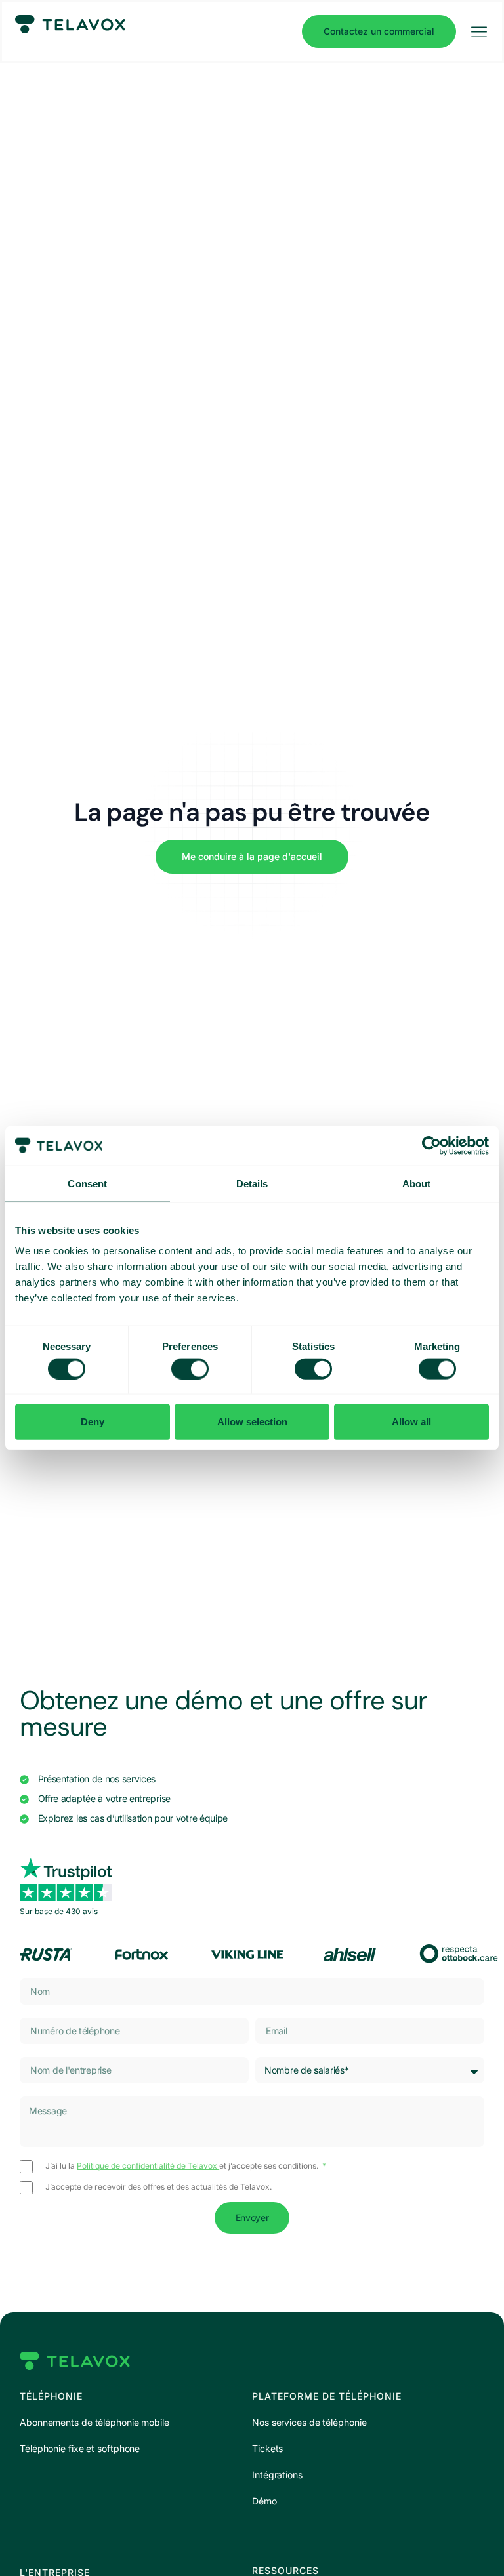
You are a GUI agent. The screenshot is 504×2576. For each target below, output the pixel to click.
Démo (264, 2501)
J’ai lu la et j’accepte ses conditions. (183, 2166)
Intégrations (277, 2475)
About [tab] (417, 1183)
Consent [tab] (87, 1183)
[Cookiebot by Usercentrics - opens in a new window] (431, 1145)
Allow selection (252, 1422)
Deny (93, 1422)
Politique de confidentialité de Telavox (148, 2166)
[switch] (190, 1368)
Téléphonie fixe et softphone (80, 2448)
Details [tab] (252, 1183)
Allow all (411, 1422)
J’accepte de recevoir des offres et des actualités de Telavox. (158, 2187)
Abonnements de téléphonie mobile (94, 2422)
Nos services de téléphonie (309, 2422)
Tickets (267, 2448)
